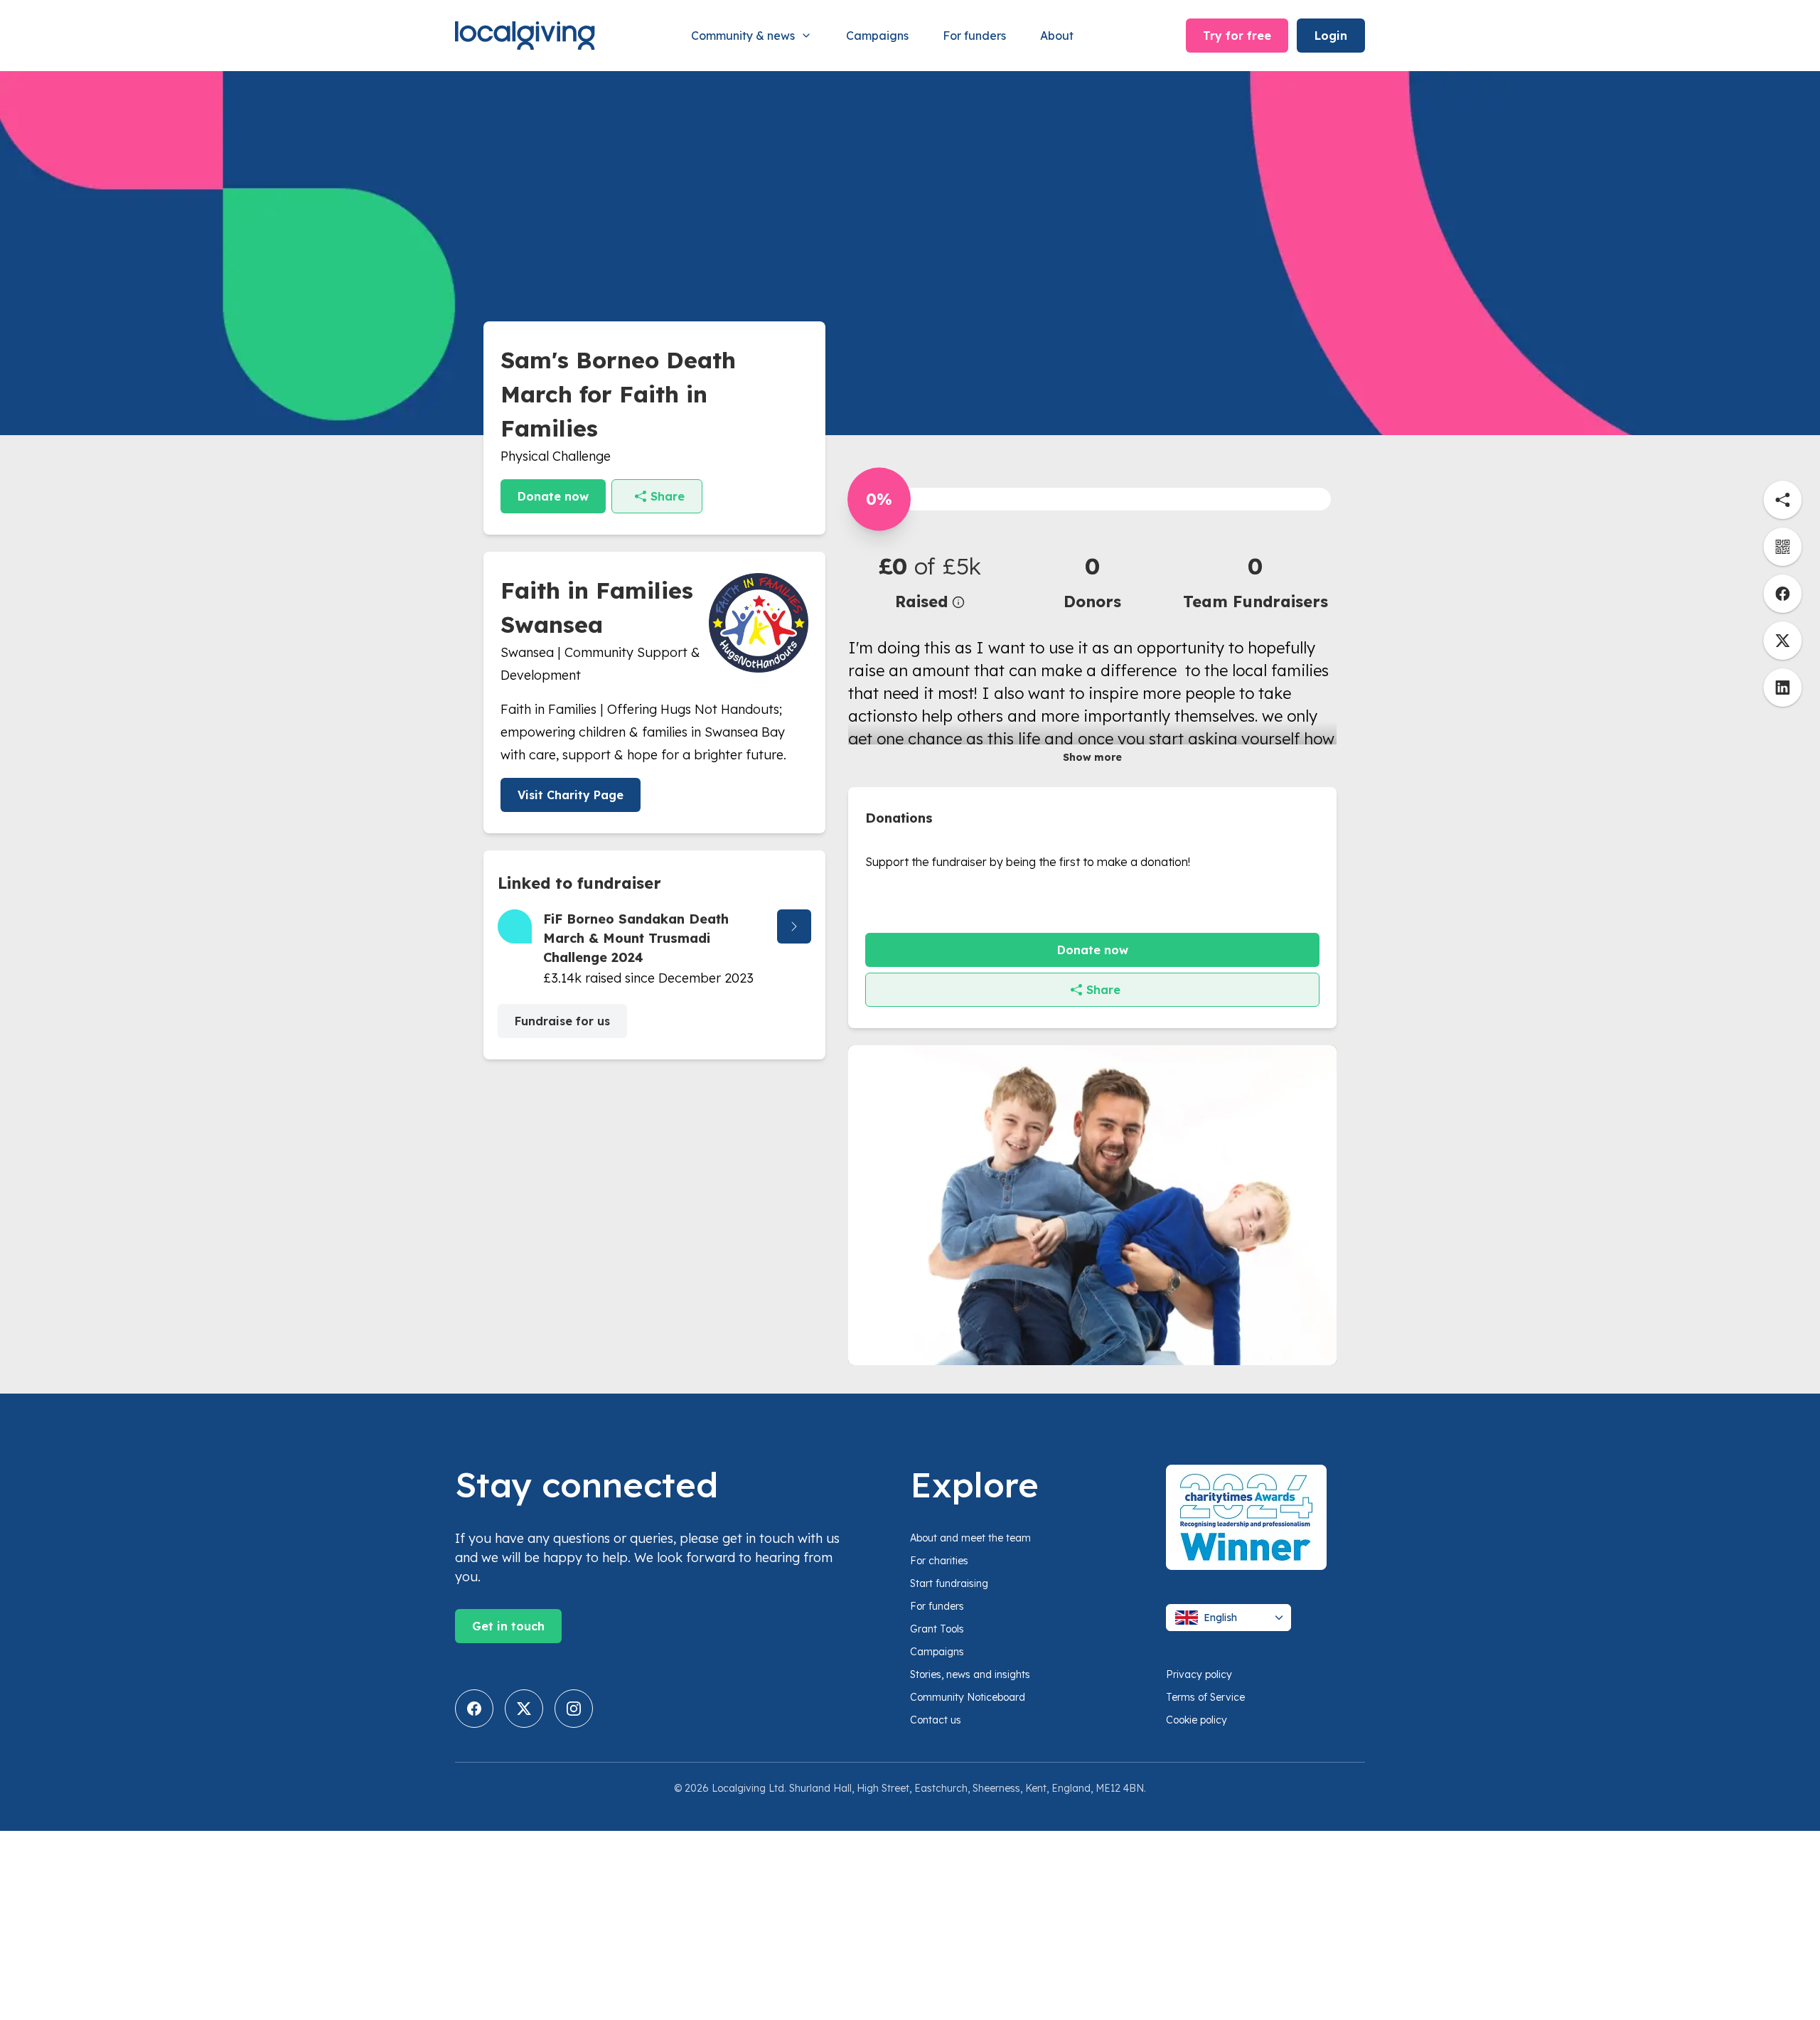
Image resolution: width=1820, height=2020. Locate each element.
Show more (1092, 757)
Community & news (743, 36)
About (1057, 36)
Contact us (936, 1720)
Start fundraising (949, 1583)
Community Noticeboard (968, 1697)
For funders (974, 36)
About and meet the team (970, 1538)
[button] (930, 581)
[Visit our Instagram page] (574, 1709)
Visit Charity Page (571, 795)
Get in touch (508, 1626)
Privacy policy (1199, 1674)
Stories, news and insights (970, 1674)
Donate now (553, 496)
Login (1331, 36)
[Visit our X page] (524, 1709)
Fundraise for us (562, 1021)
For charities (939, 1561)
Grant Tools (937, 1629)
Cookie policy (1197, 1720)
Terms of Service (1205, 1697)
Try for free (1237, 36)
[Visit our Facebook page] (474, 1709)
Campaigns (877, 36)
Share (668, 496)
